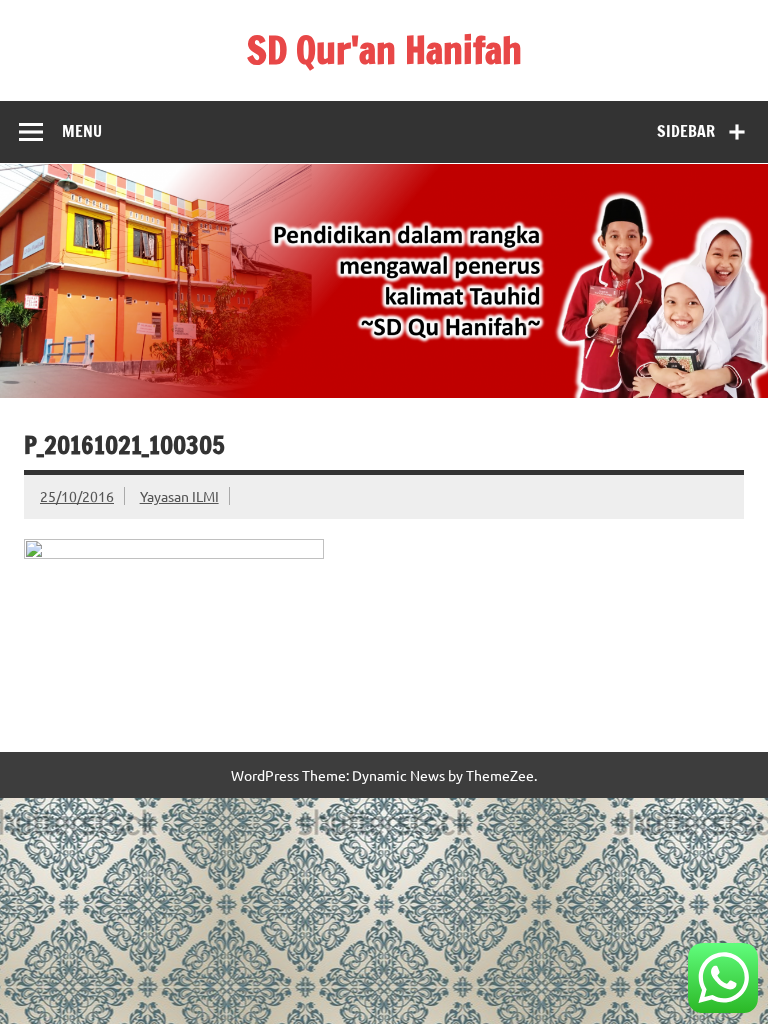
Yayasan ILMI (179, 496)
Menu (82, 131)
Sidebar (686, 131)
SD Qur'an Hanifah (384, 50)
